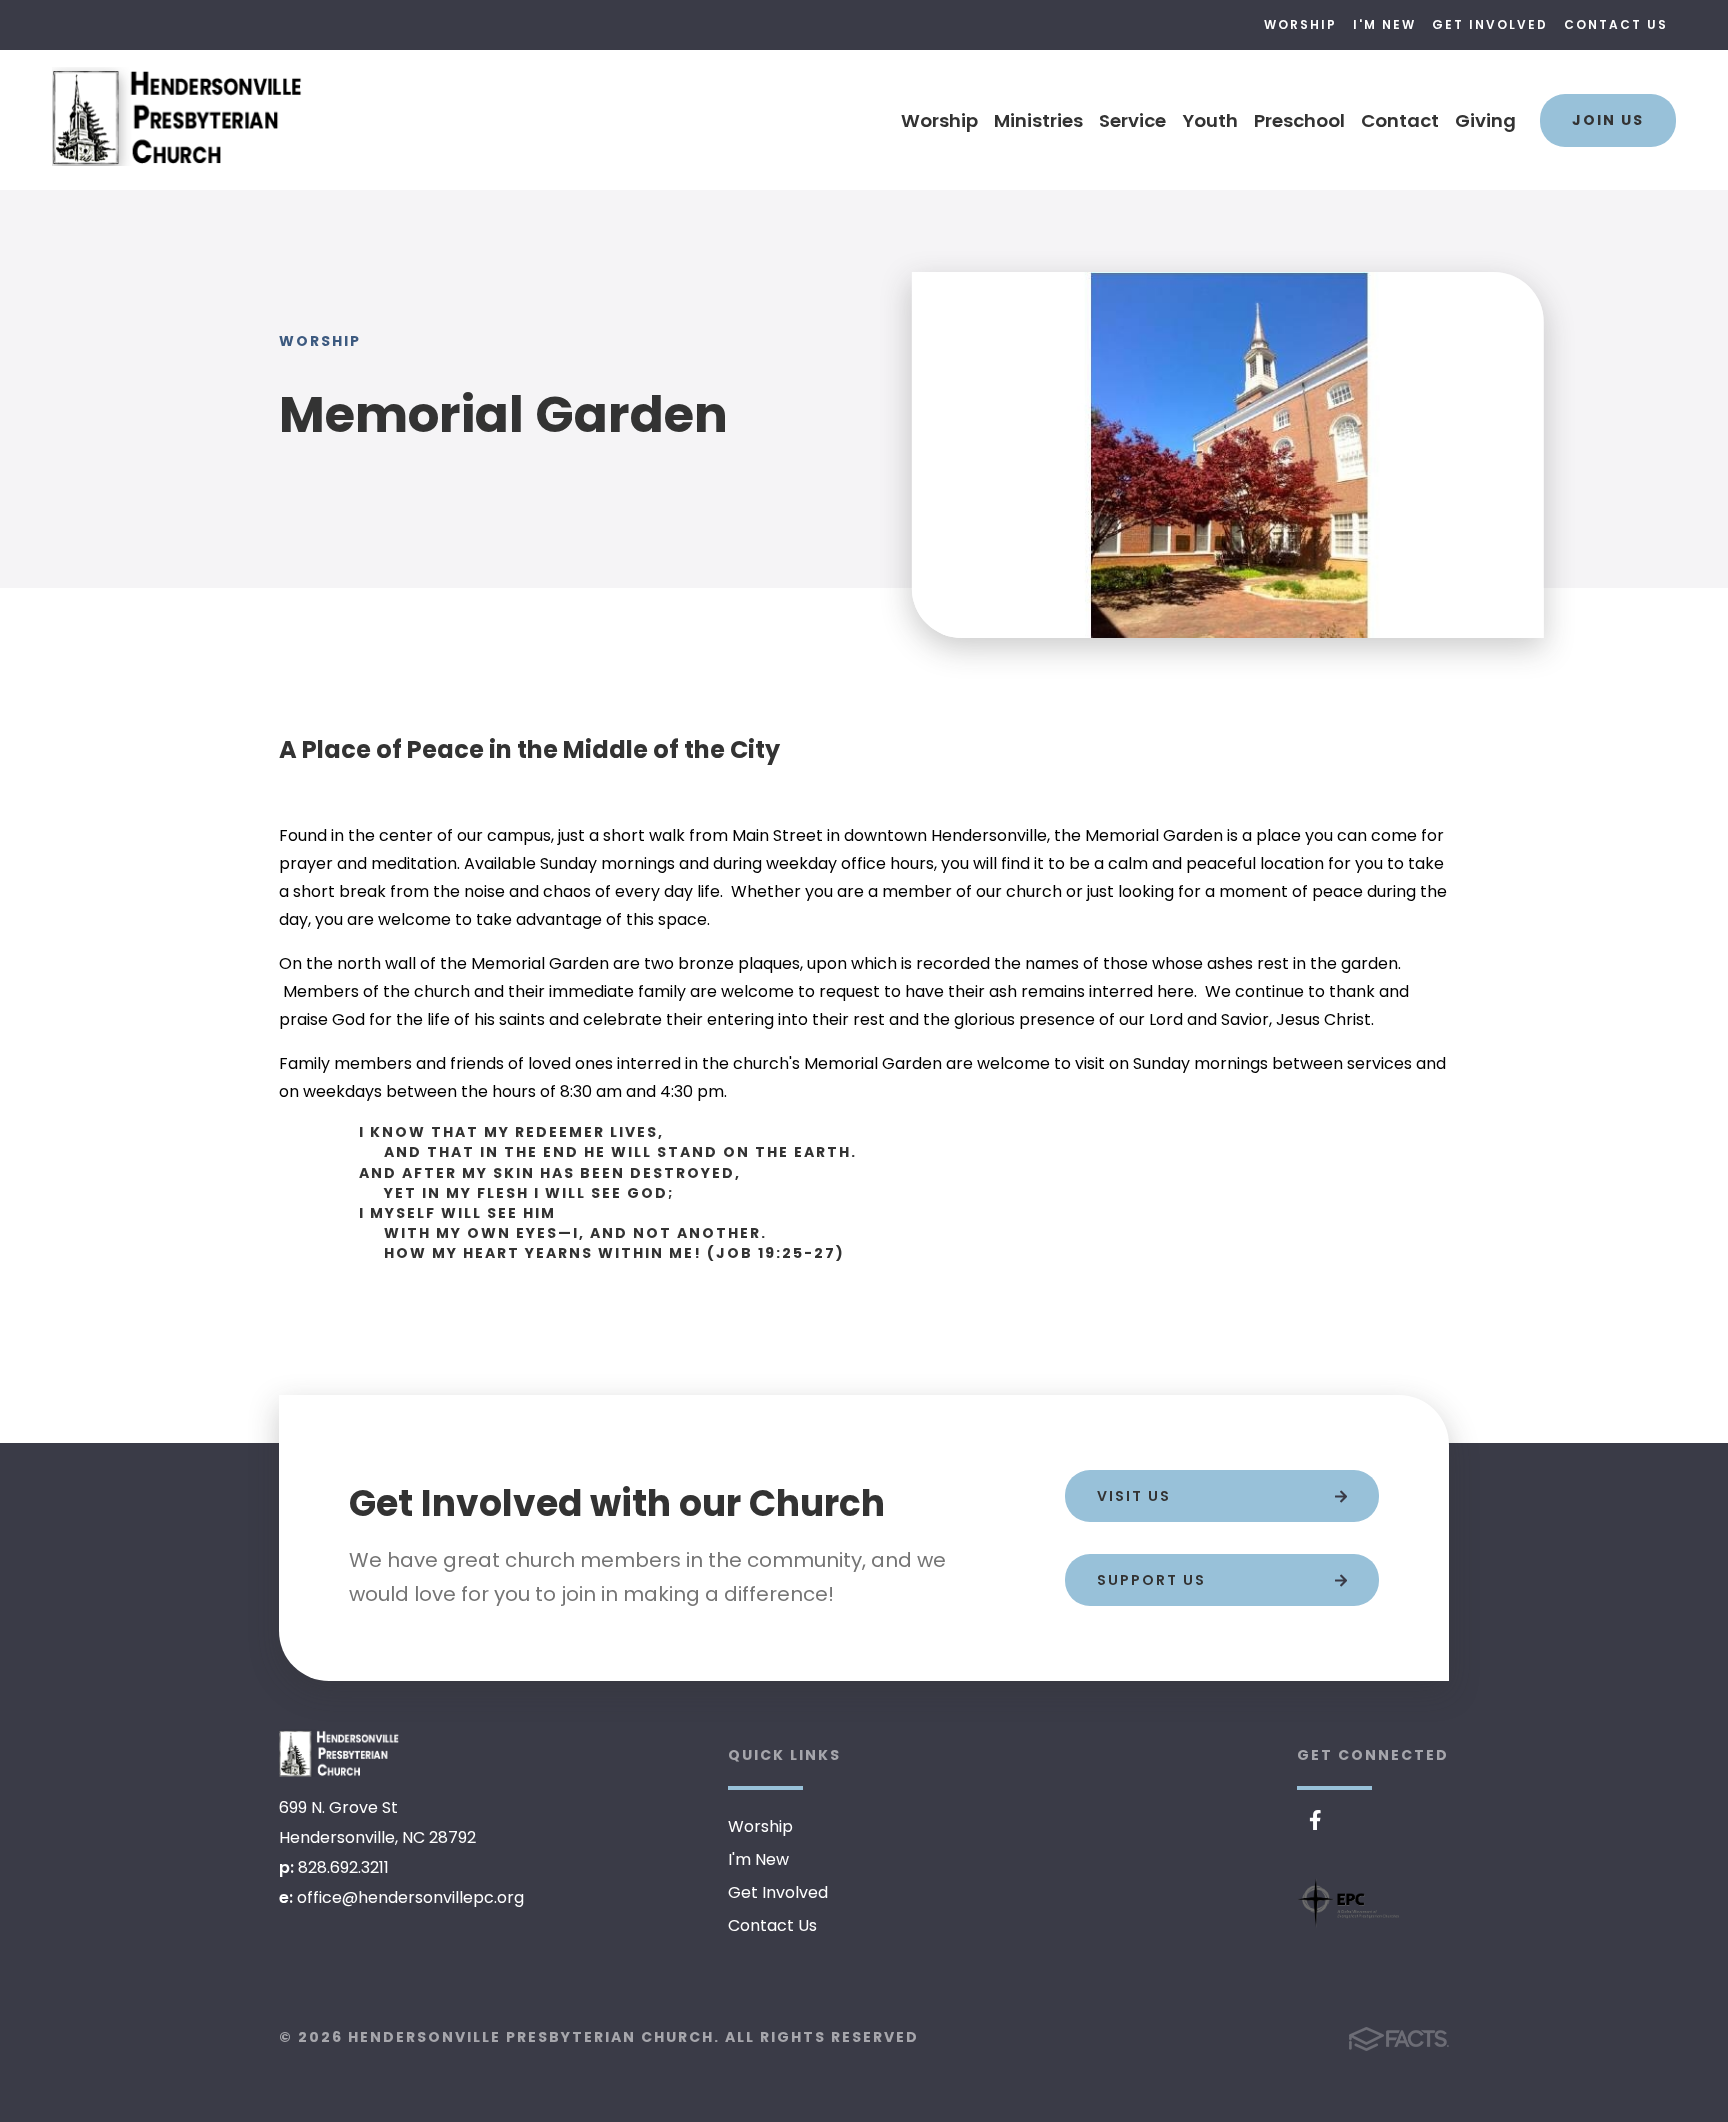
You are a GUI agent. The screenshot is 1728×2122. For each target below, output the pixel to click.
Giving (1485, 120)
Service (1132, 120)
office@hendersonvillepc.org (410, 1897)
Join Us (1608, 120)
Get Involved (1490, 24)
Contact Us (1616, 24)
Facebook (1315, 1820)
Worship (1300, 24)
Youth (1210, 120)
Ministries (1038, 120)
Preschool (1299, 120)
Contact (1400, 120)
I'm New (1384, 24)
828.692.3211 (343, 1867)
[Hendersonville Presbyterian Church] (339, 1753)
